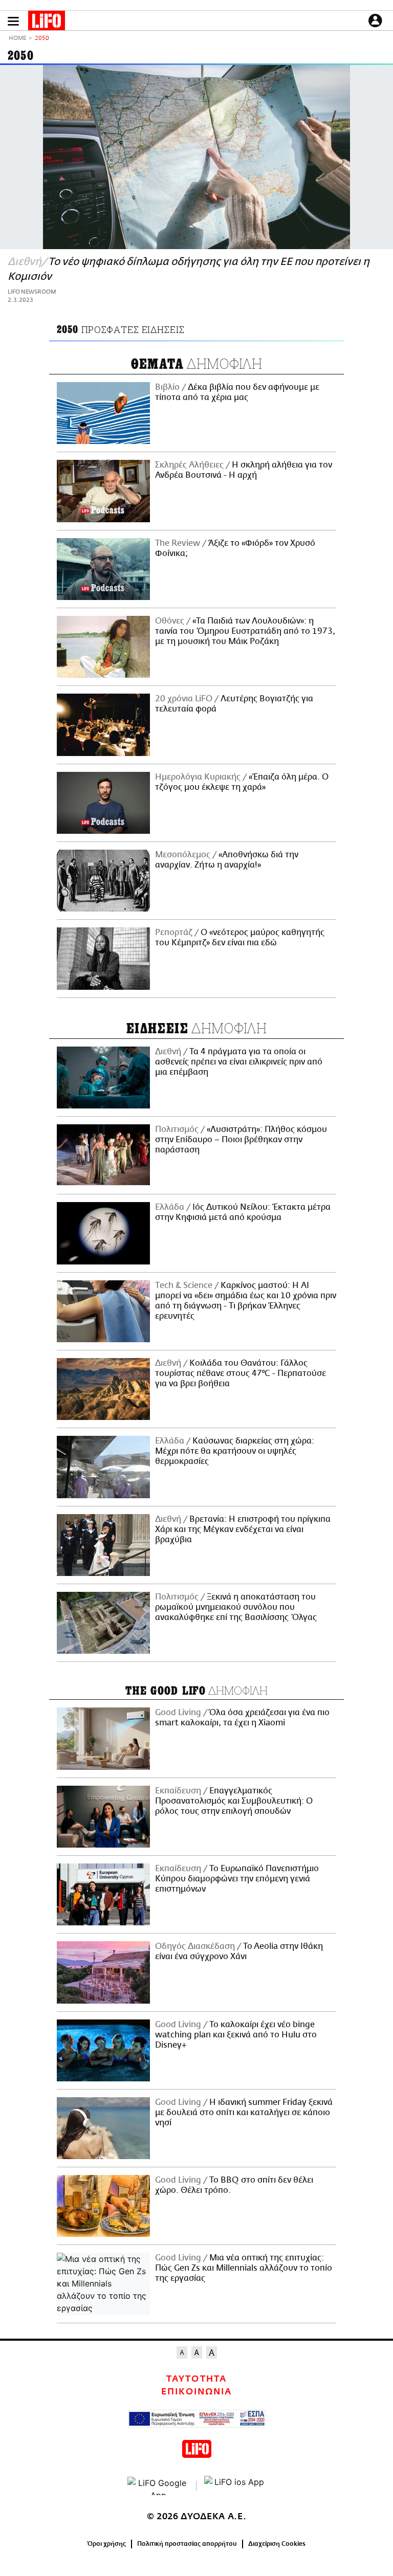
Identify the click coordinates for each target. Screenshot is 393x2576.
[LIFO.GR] (47, 23)
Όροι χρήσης (107, 2544)
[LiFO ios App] (235, 2486)
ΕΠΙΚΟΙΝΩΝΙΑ (196, 2392)
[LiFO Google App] (158, 2486)
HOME (17, 39)
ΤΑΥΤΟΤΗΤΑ (196, 2379)
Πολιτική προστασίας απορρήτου (187, 2544)
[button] (13, 21)
